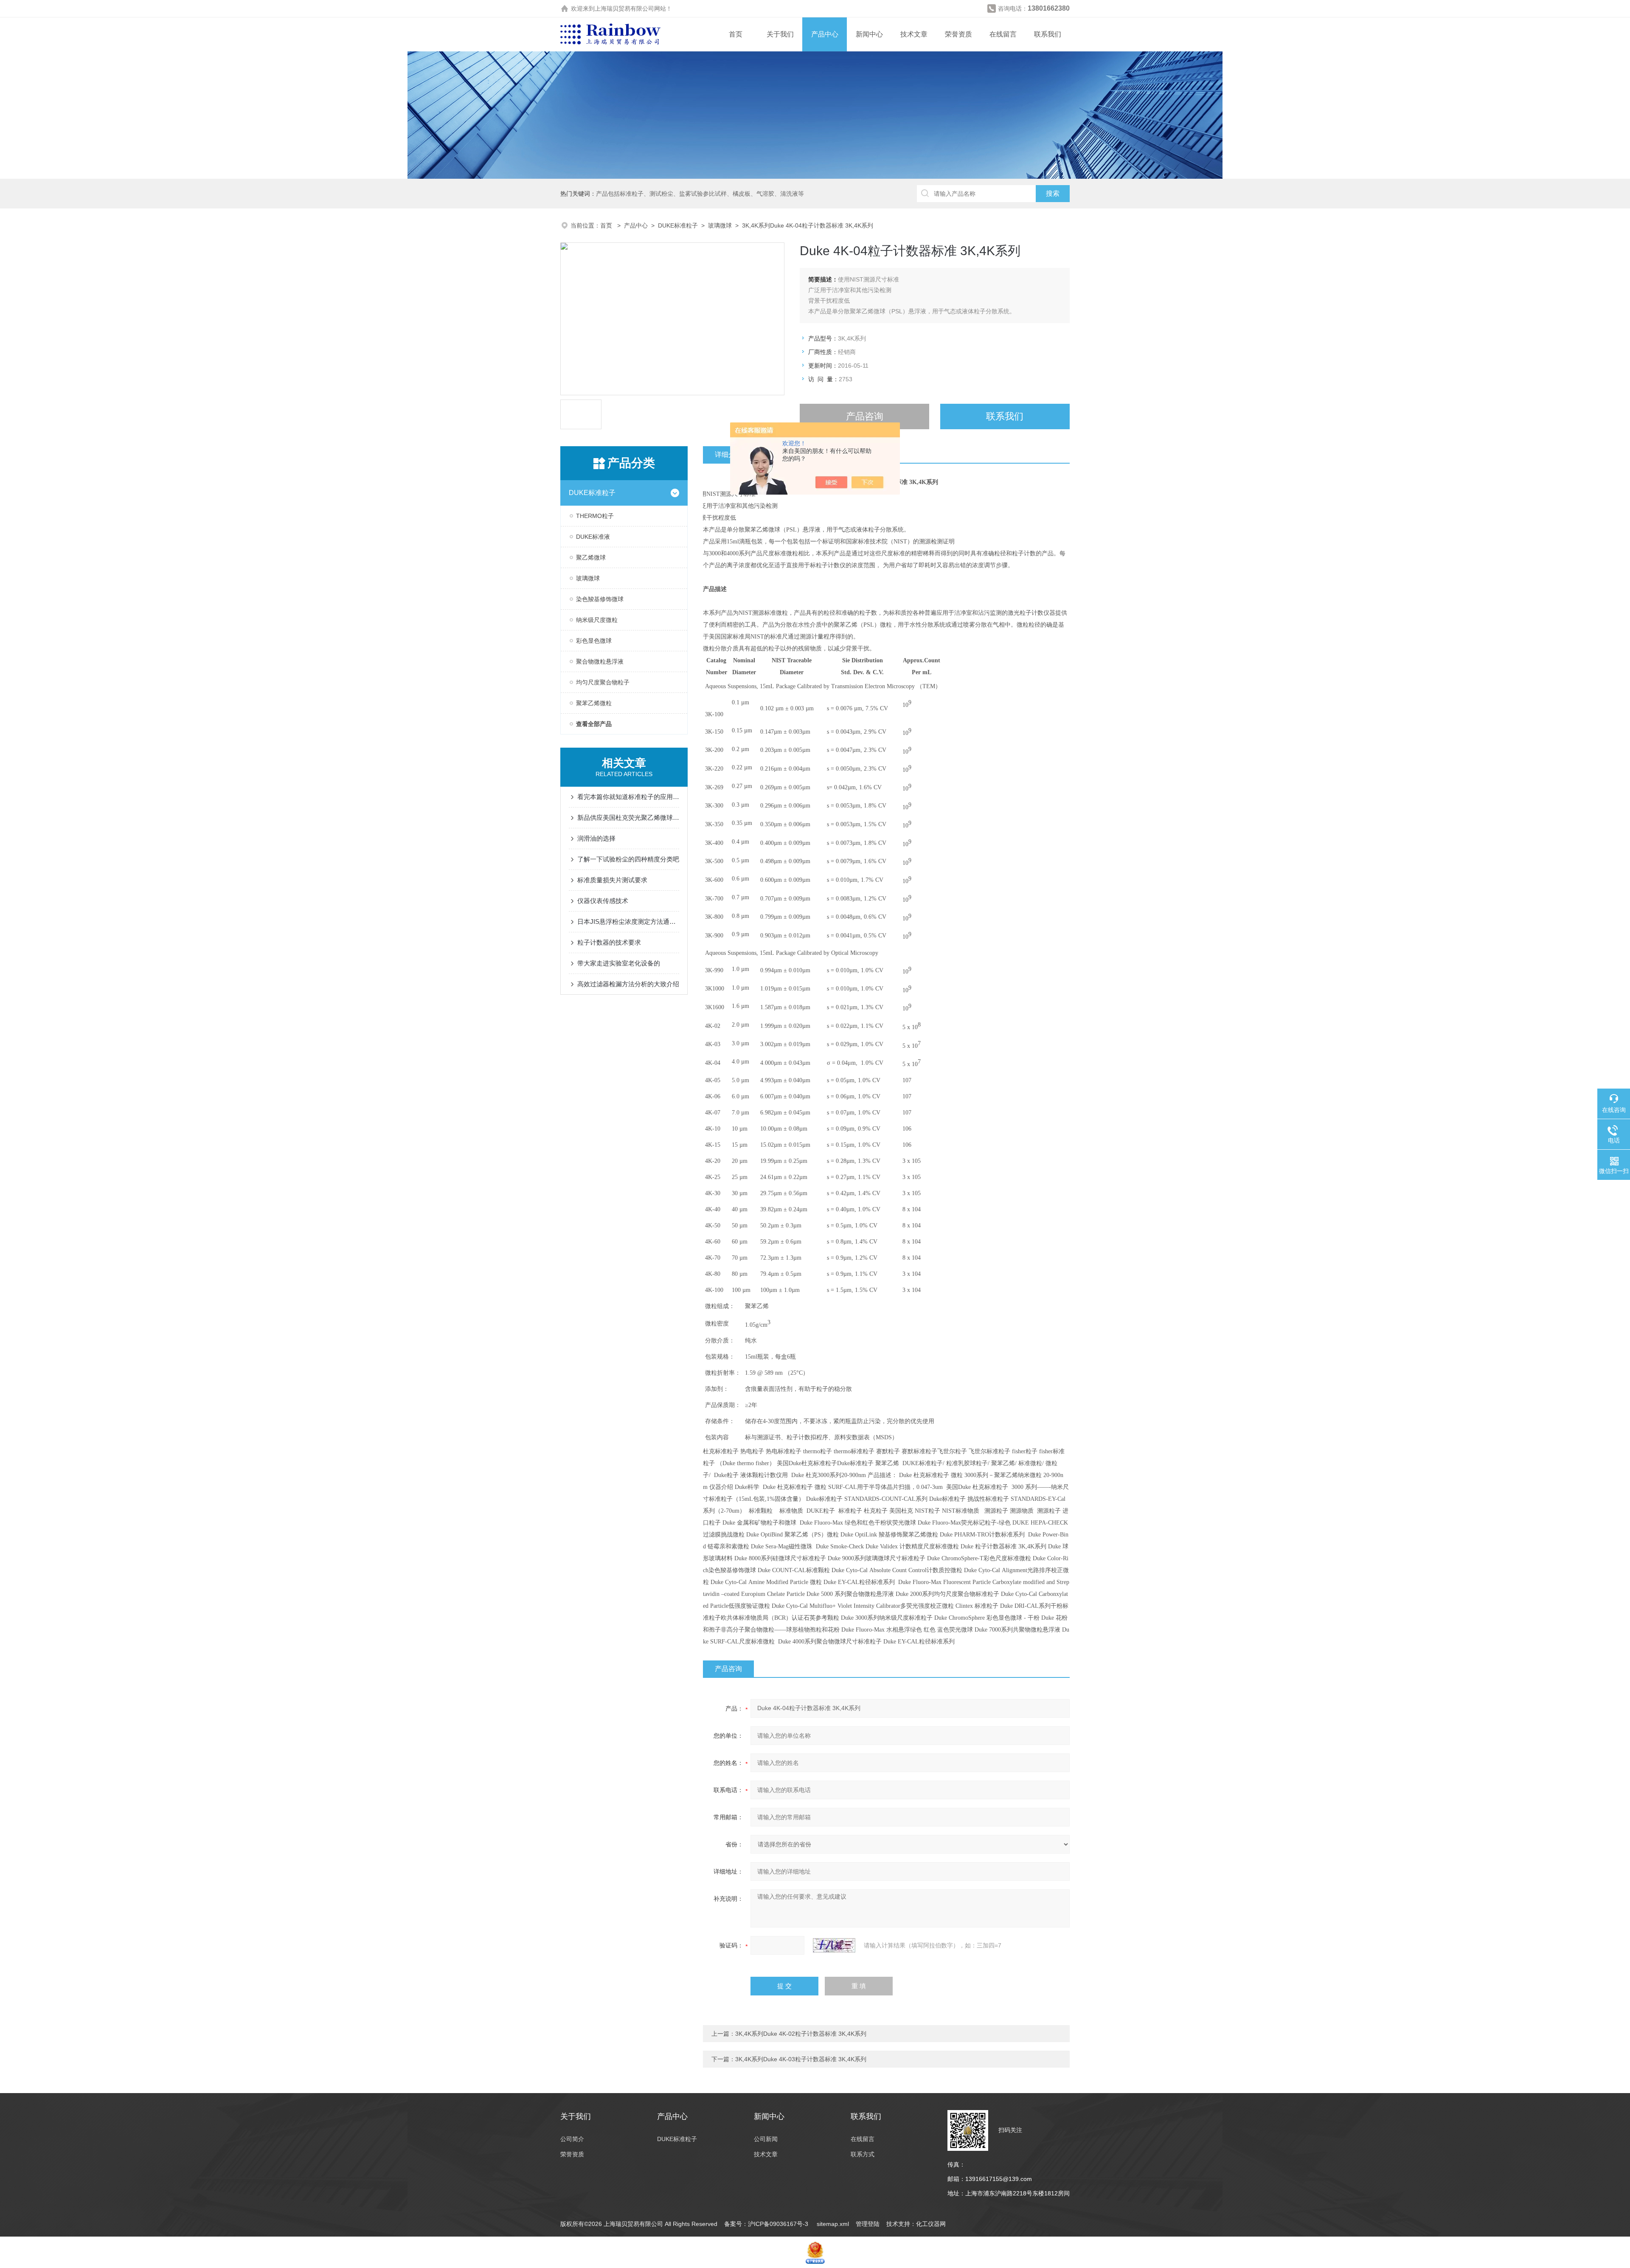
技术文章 (914, 34)
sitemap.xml (833, 2224)
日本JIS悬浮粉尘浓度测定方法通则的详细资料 (628, 922)
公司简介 (572, 2139)
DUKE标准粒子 (678, 225)
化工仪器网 (931, 2224)
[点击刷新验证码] (834, 1945)
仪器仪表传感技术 (603, 901)
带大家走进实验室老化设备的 (619, 963)
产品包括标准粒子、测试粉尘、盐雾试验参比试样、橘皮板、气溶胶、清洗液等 (700, 194)
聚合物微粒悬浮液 (600, 661)
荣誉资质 (958, 34)
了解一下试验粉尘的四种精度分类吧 (628, 859)
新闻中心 (869, 34)
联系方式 (863, 2154)
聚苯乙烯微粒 (594, 703)
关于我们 (780, 34)
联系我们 (1048, 34)
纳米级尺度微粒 (597, 620)
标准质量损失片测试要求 (612, 880)
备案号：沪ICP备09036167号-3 (767, 2224)
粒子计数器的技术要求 (609, 942)
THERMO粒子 (595, 516)
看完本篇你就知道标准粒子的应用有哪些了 (628, 797)
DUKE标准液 (593, 537)
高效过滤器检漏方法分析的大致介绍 (628, 984)
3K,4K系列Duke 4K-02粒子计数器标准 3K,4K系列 (801, 2034)
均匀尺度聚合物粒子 (603, 682)
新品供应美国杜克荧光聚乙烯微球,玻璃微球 (628, 817)
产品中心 (825, 34)
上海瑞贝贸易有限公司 (624, 8)
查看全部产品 (594, 724)
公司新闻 (766, 2139)
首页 (736, 34)
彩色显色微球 (594, 641)
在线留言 (1003, 34)
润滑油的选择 (596, 838)
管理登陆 (868, 2224)
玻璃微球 (720, 225)
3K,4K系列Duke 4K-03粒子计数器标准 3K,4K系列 (801, 2059)
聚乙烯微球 (591, 557)
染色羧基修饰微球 (600, 599)
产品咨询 (865, 416)
